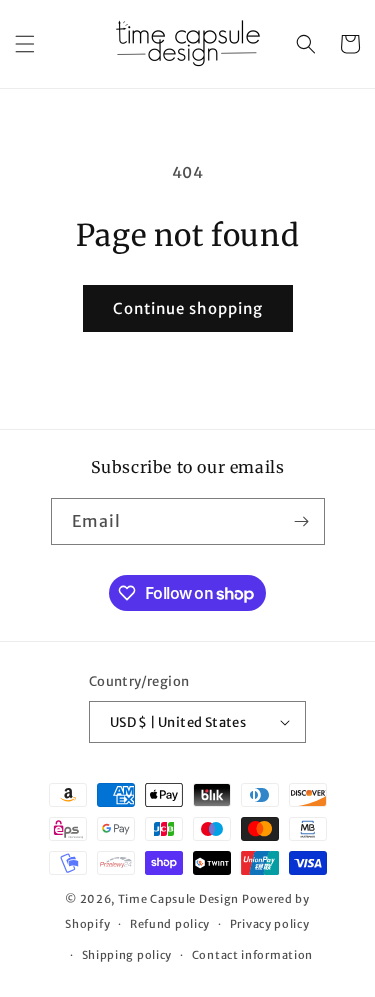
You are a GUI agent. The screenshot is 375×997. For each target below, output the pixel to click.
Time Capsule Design (178, 899)
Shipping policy (127, 955)
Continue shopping (188, 308)
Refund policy (170, 924)
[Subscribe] (302, 521)
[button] (25, 44)
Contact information (252, 955)
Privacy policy (270, 924)
